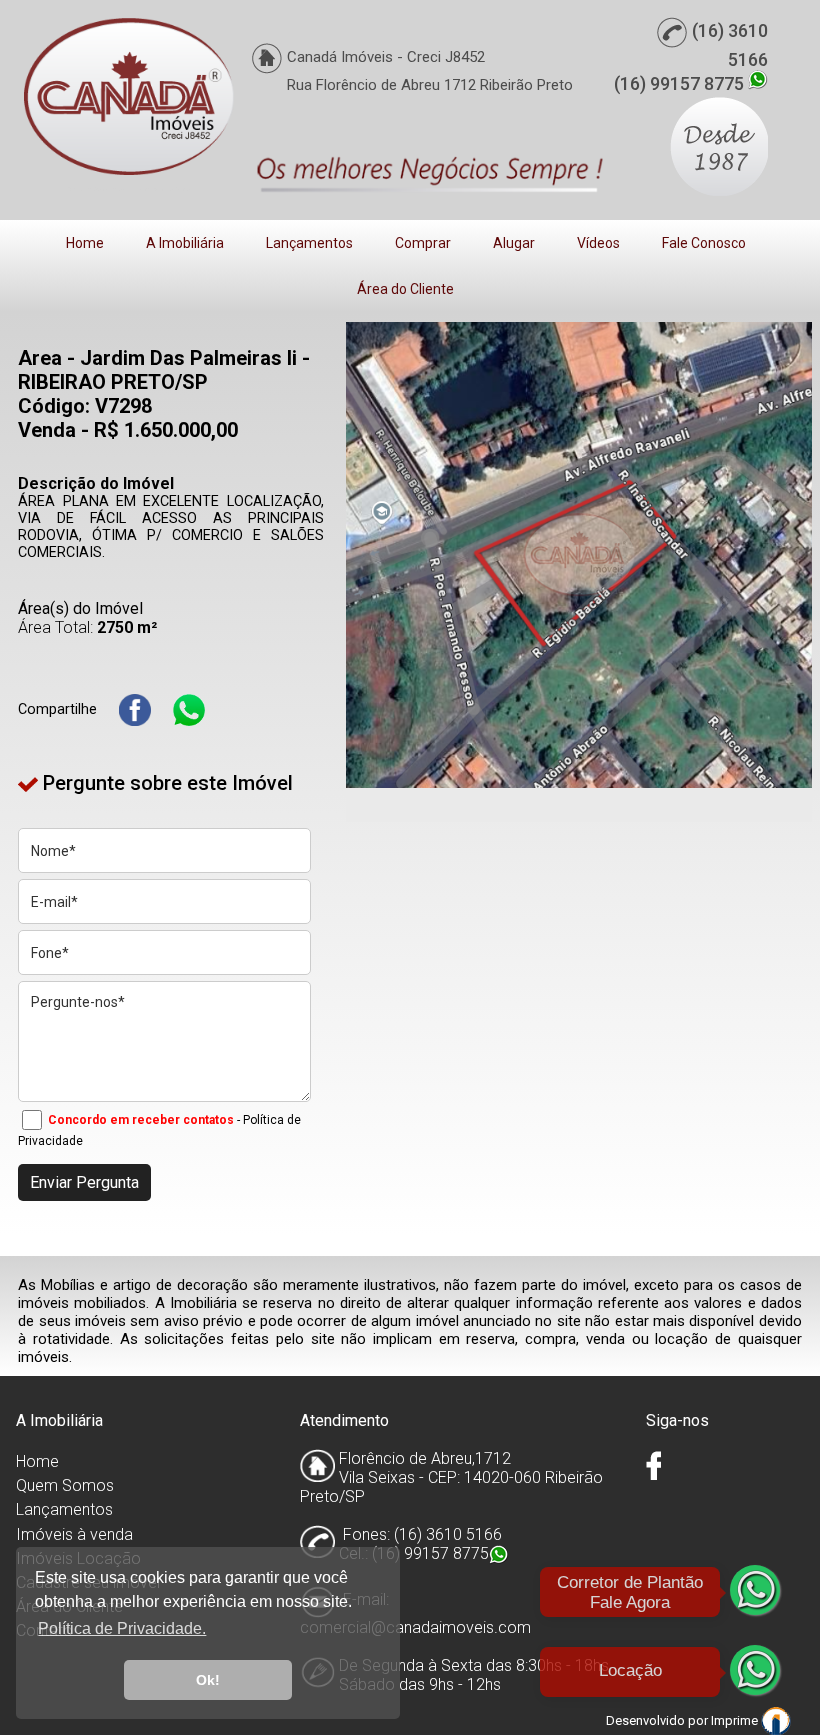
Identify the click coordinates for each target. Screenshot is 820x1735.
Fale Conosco (704, 243)
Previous (376, 555)
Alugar (514, 243)
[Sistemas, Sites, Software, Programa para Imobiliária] (776, 1719)
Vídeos (598, 243)
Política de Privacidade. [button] (122, 1628)
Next (782, 555)
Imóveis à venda (74, 1534)
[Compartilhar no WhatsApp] (189, 710)
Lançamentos (309, 243)
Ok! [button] (208, 1680)
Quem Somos (65, 1485)
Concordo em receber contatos (141, 1120)
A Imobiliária (185, 243)
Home (85, 243)
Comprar (423, 243)
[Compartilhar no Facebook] (135, 710)
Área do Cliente (405, 289)
